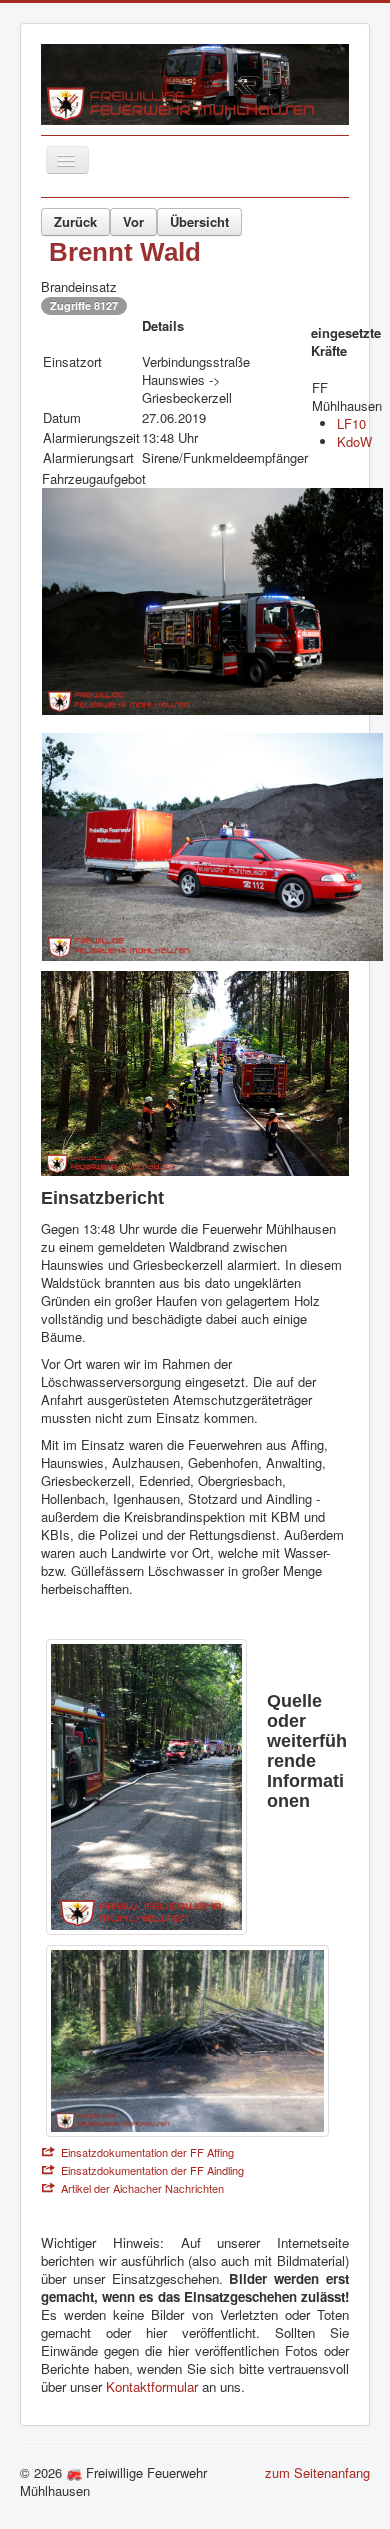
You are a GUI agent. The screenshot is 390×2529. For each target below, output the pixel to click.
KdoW (354, 441)
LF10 (351, 423)
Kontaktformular (154, 2386)
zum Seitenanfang (317, 2472)
